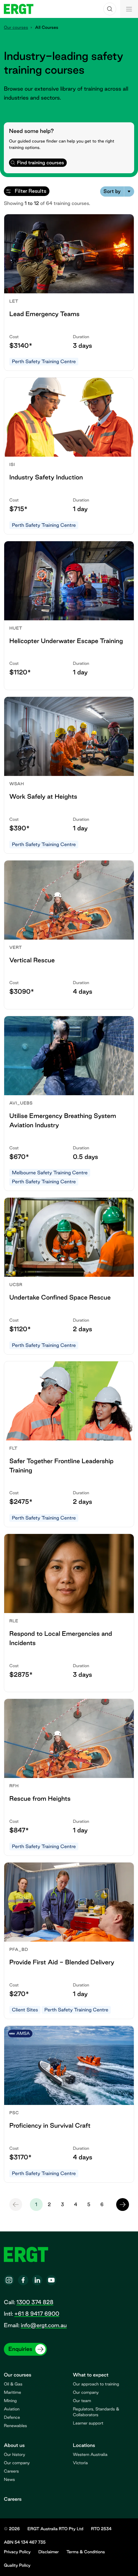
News (9, 2480)
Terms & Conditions (86, 2552)
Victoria (80, 2463)
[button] (110, 9)
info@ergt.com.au (44, 2325)
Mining (10, 2401)
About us (14, 2445)
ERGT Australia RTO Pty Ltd (56, 2529)
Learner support (88, 2423)
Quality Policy (17, 2565)
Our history (14, 2455)
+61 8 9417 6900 (37, 2314)
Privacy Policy (17, 2552)
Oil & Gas (13, 2384)
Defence (12, 2417)
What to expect (91, 2375)
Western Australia (90, 2455)
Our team (82, 2401)
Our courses (16, 28)
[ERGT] (19, 9)
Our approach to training (96, 2384)
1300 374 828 (35, 2302)
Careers (11, 2471)
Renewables (15, 2426)
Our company (86, 2393)
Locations (84, 2445)
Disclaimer (48, 2552)
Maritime (13, 2393)
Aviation (12, 2409)
